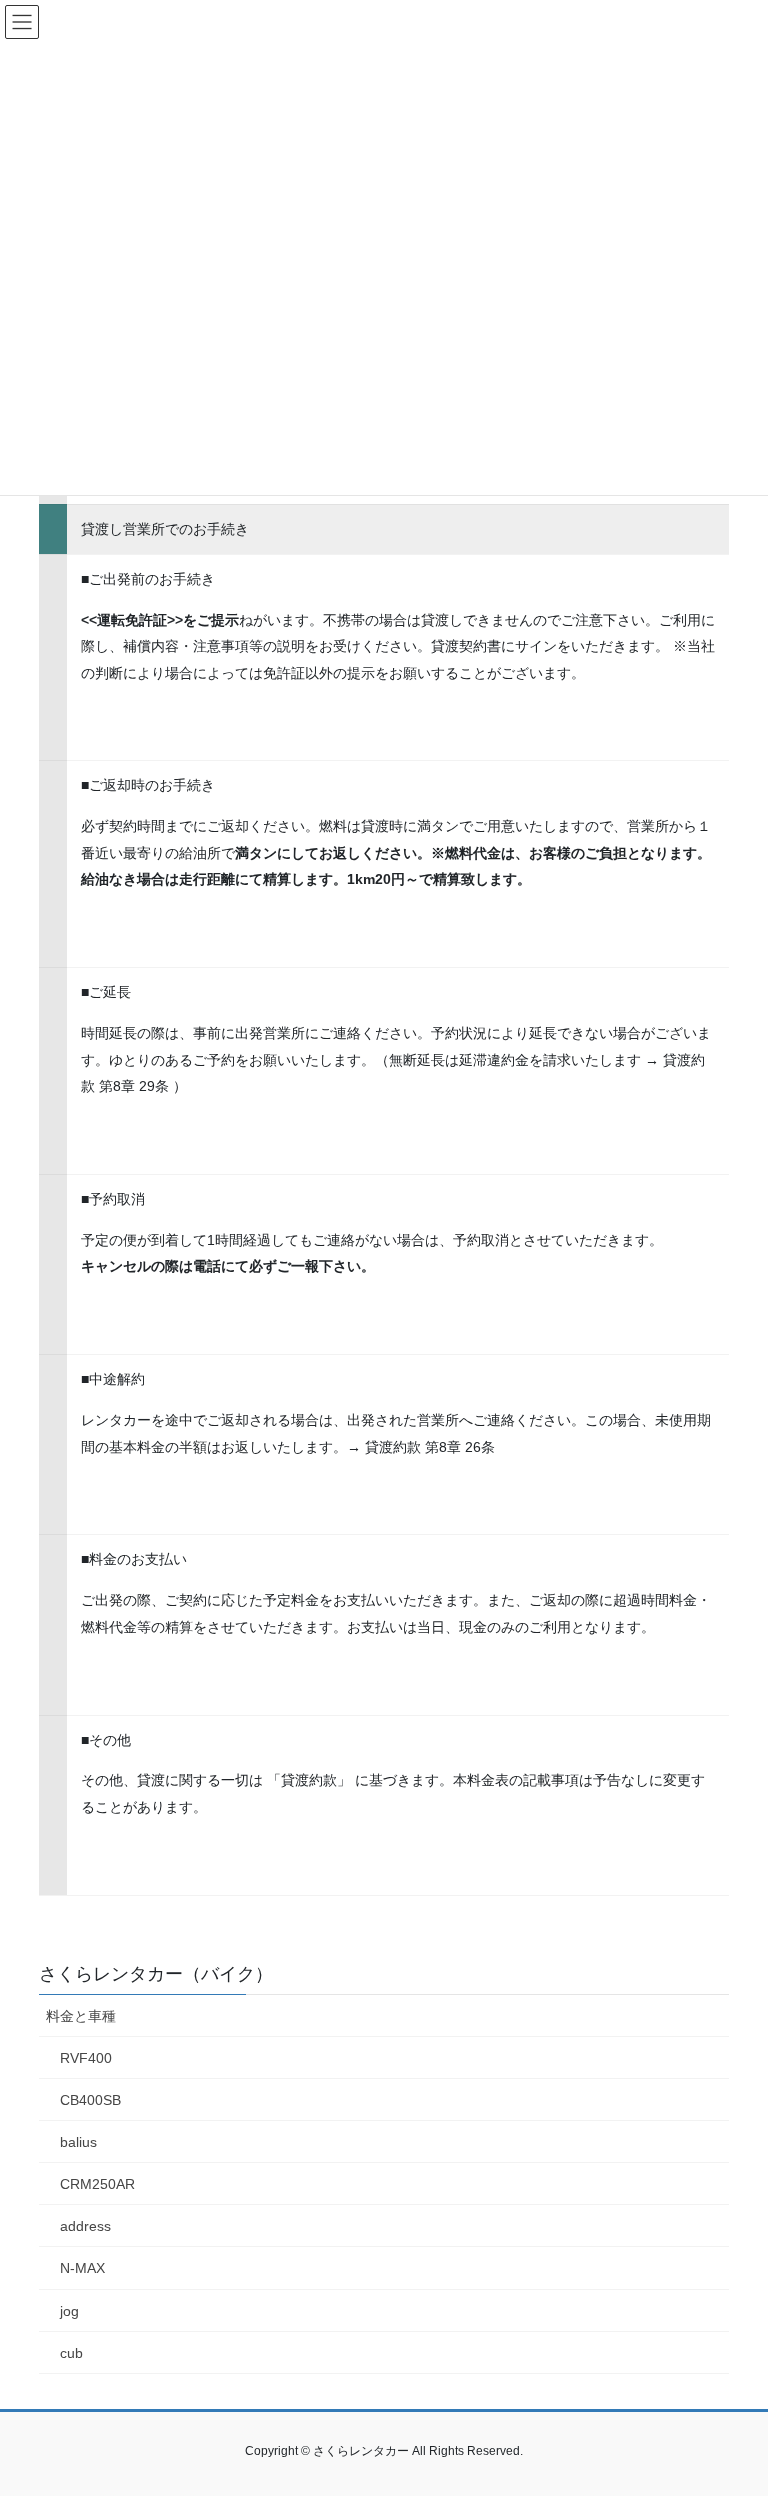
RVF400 (86, 2058)
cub (71, 2353)
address (85, 2226)
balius (78, 2142)
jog (69, 2311)
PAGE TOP (731, 2403)
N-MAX (82, 2268)
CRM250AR (97, 2184)
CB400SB (90, 2100)
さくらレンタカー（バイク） (156, 1974)
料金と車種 (81, 2016)
